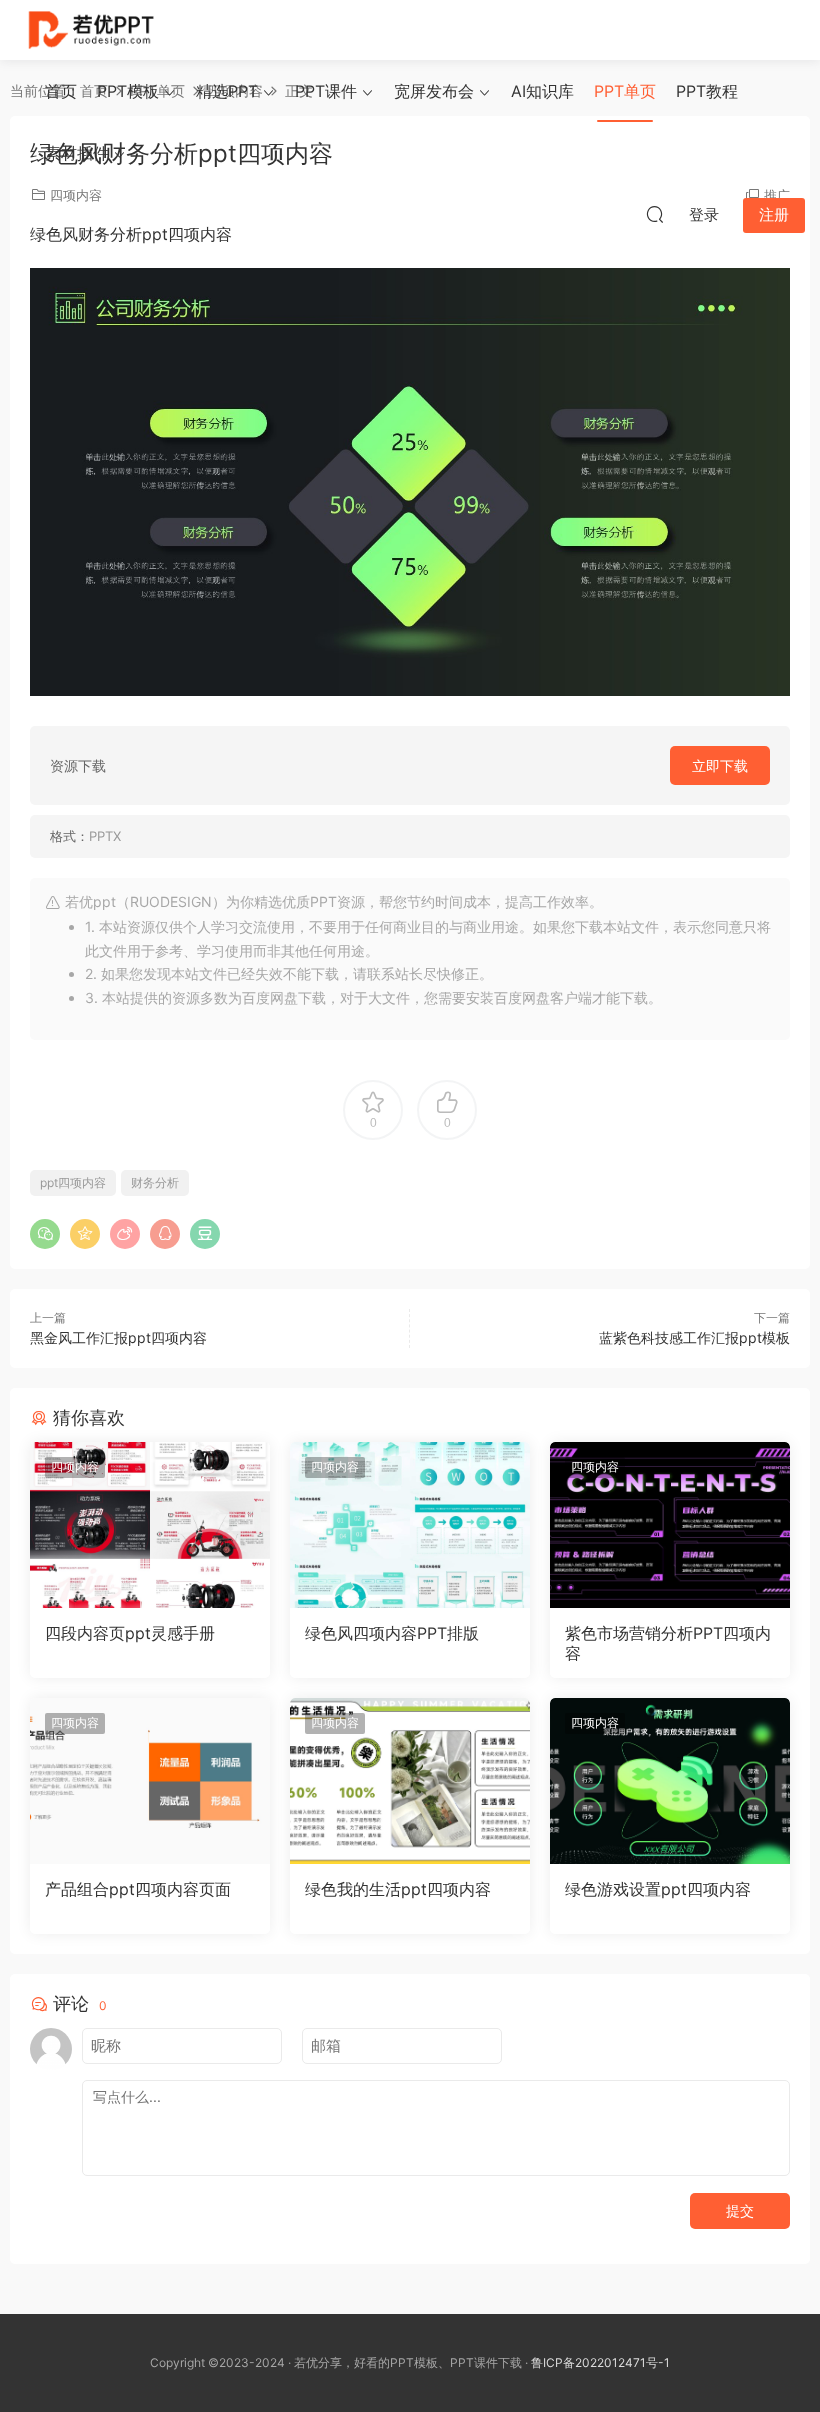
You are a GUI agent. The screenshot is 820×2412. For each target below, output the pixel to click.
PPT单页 (625, 91)
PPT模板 (128, 91)
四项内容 (75, 1466)
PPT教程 (707, 91)
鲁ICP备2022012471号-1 (600, 2362)
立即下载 (720, 765)
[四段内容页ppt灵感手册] (150, 1525)
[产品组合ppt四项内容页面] (150, 1781)
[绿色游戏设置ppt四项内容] (670, 1781)
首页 (61, 91)
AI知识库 (542, 91)
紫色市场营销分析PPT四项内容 (668, 1643)
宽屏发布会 (434, 91)
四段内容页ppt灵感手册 (130, 1633)
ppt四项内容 (73, 1182)
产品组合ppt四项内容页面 (138, 1889)
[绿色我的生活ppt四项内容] (410, 1781)
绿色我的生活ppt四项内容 (398, 1889)
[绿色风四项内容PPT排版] (410, 1525)
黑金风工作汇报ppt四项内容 (118, 1337)
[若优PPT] (89, 30)
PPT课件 (326, 91)
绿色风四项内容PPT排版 (392, 1633)
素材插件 (77, 153)
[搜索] (655, 214)
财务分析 (155, 1182)
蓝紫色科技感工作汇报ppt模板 (694, 1337)
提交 (740, 2210)
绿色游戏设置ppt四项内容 (658, 1889)
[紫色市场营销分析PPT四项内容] (670, 1525)
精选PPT (227, 91)
